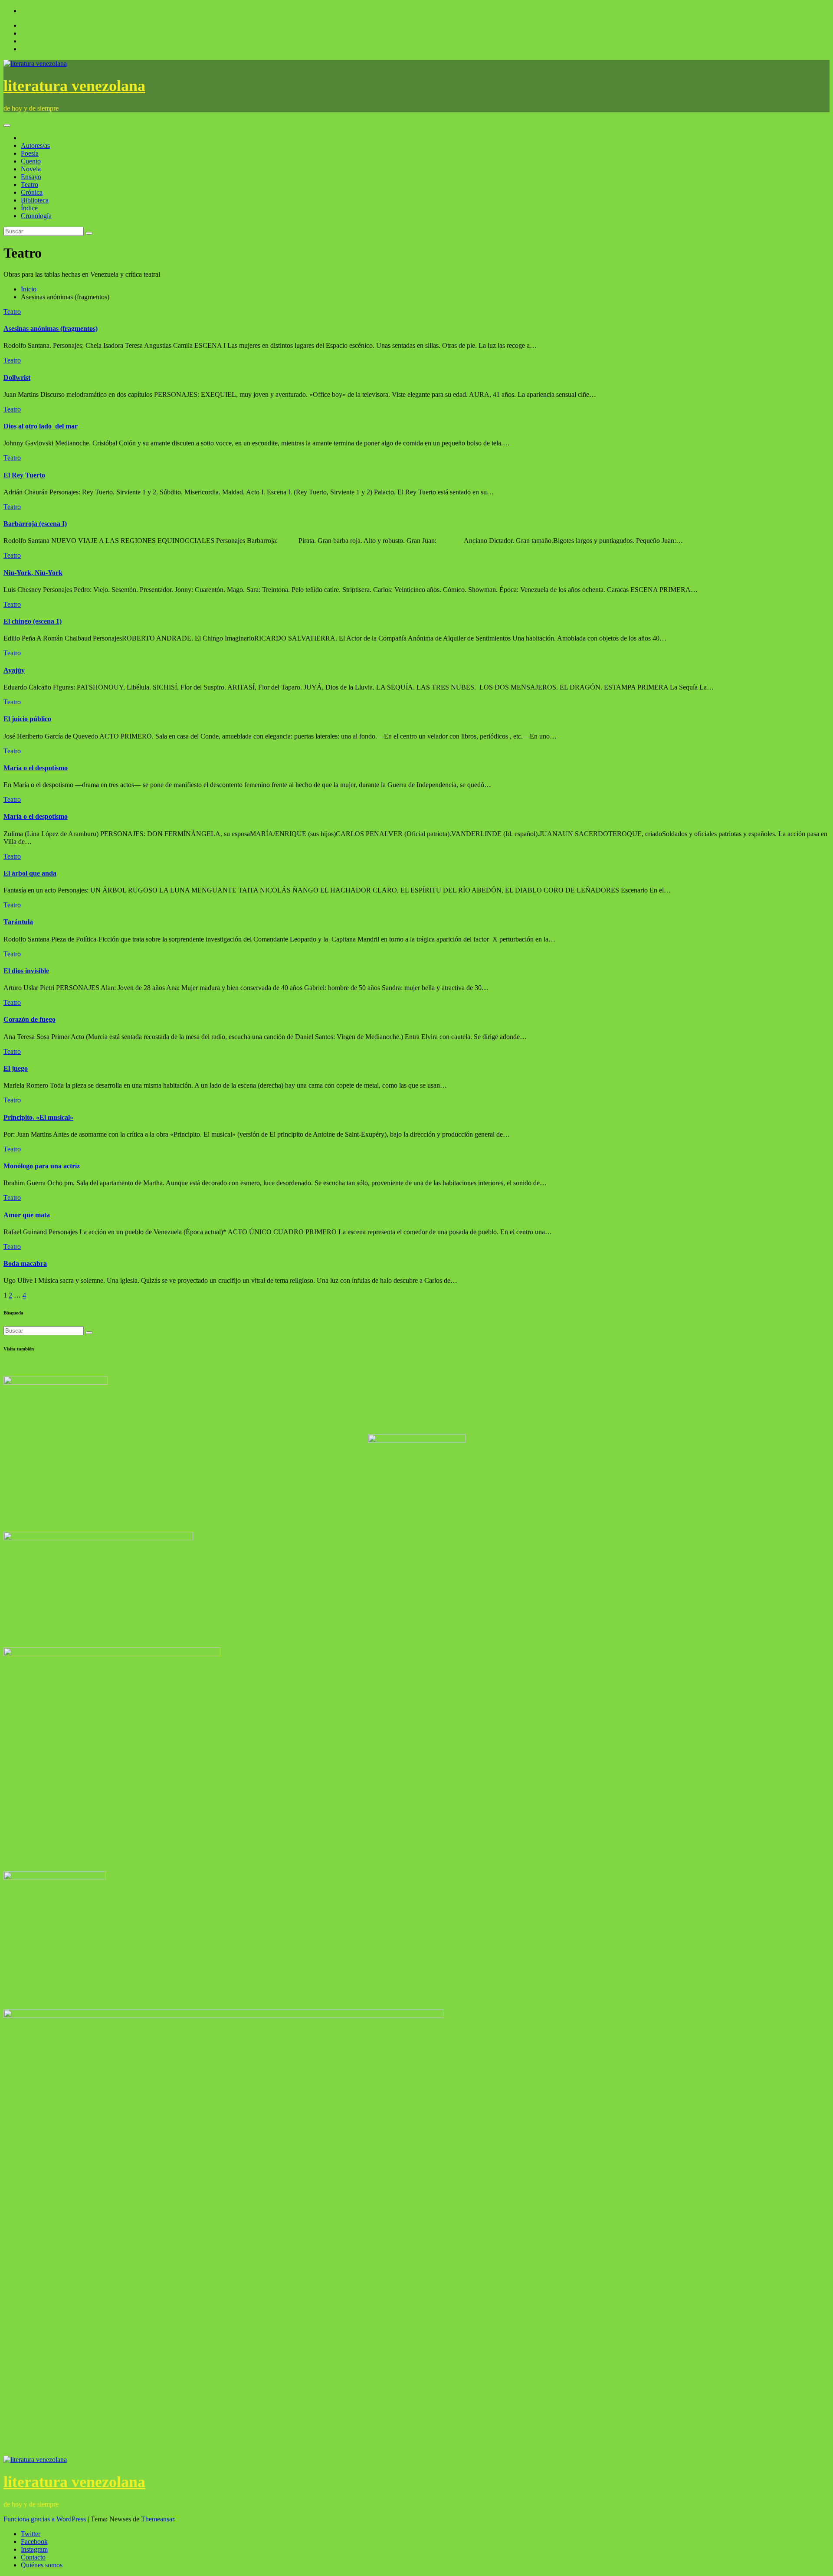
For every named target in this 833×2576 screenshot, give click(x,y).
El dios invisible (26, 971)
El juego (16, 1068)
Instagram (34, 2549)
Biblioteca (35, 200)
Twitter (31, 2534)
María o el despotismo (36, 768)
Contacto (33, 2557)
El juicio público (27, 719)
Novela (31, 169)
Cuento (31, 161)
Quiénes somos (42, 2565)
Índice (29, 208)
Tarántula (18, 922)
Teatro (30, 185)
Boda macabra (25, 1263)
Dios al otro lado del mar (41, 426)
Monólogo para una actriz (42, 1166)
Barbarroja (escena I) (35, 524)
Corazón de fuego (30, 1019)
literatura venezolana (74, 86)
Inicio (29, 289)
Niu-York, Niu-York (33, 573)
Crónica (32, 192)
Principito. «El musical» (38, 1117)
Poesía (30, 153)
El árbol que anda (30, 873)
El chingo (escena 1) (33, 621)
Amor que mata (27, 1215)
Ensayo (31, 177)
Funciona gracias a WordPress (46, 2519)
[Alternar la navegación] (7, 125)
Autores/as (35, 145)
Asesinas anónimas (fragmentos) (51, 329)
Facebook (34, 2542)
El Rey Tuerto (24, 475)
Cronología (36, 216)
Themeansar (157, 2519)
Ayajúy (14, 670)
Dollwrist (17, 378)
